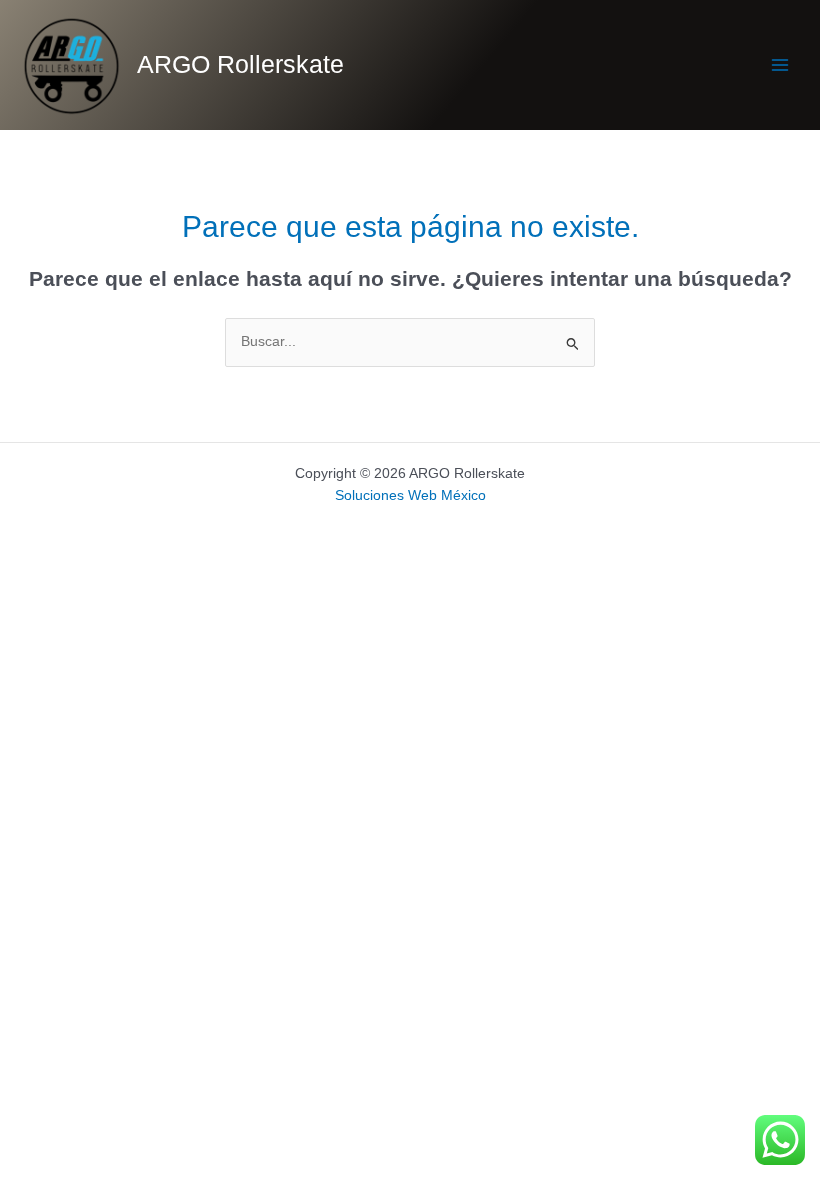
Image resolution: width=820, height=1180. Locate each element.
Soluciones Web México (410, 495)
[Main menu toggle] (780, 65)
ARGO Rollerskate (240, 64)
